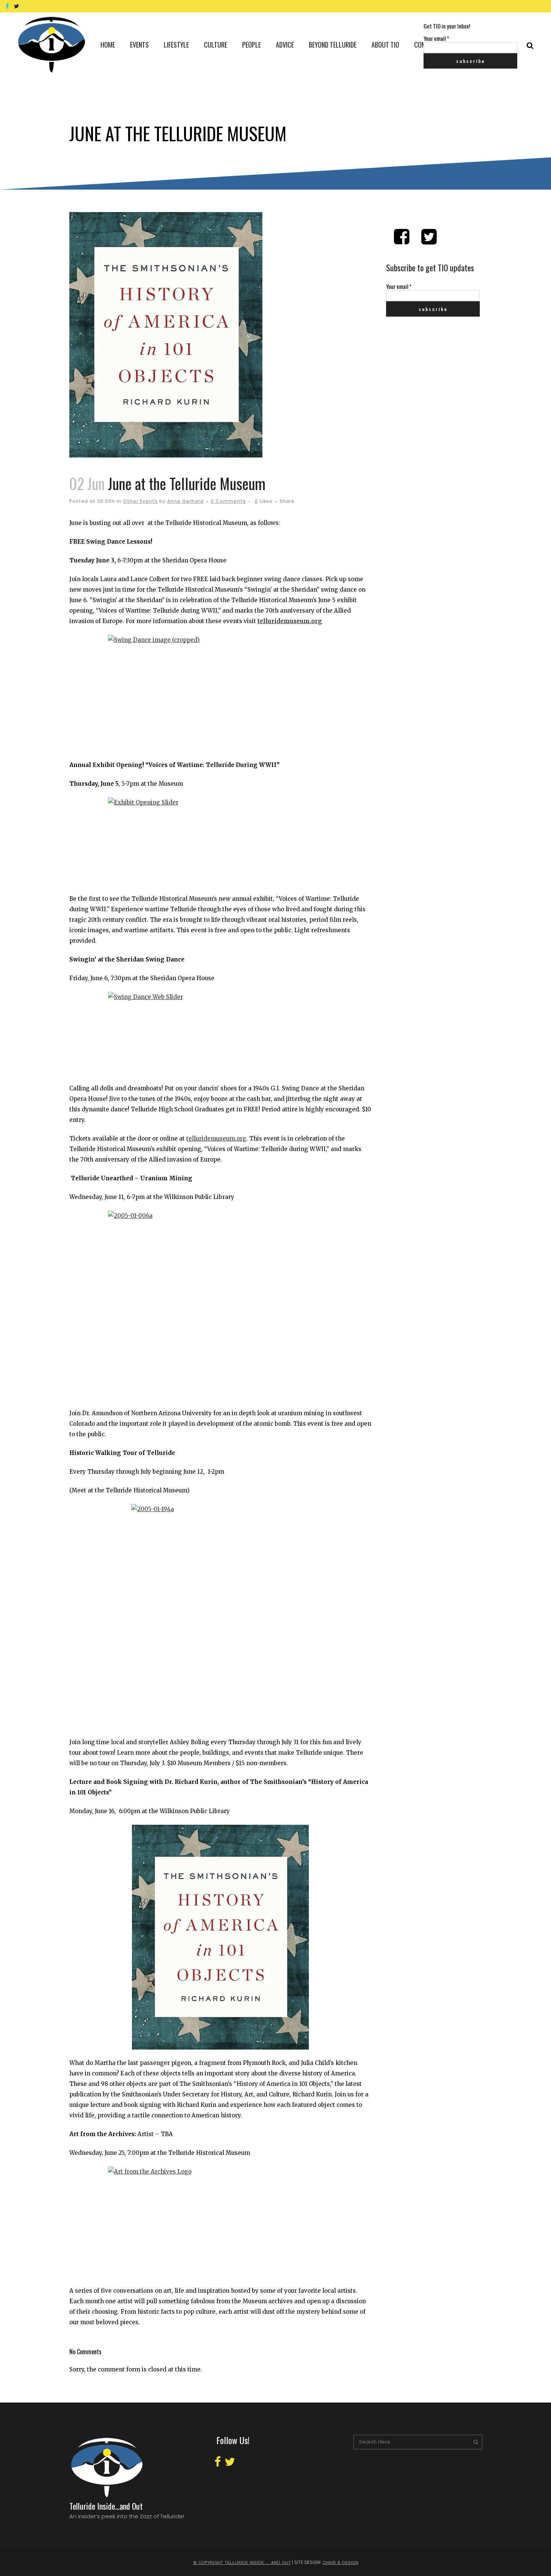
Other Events (140, 501)
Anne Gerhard (185, 501)
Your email (436, 38)
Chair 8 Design (341, 2563)
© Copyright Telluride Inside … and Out (242, 2563)
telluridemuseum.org (290, 621)
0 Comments (228, 501)
